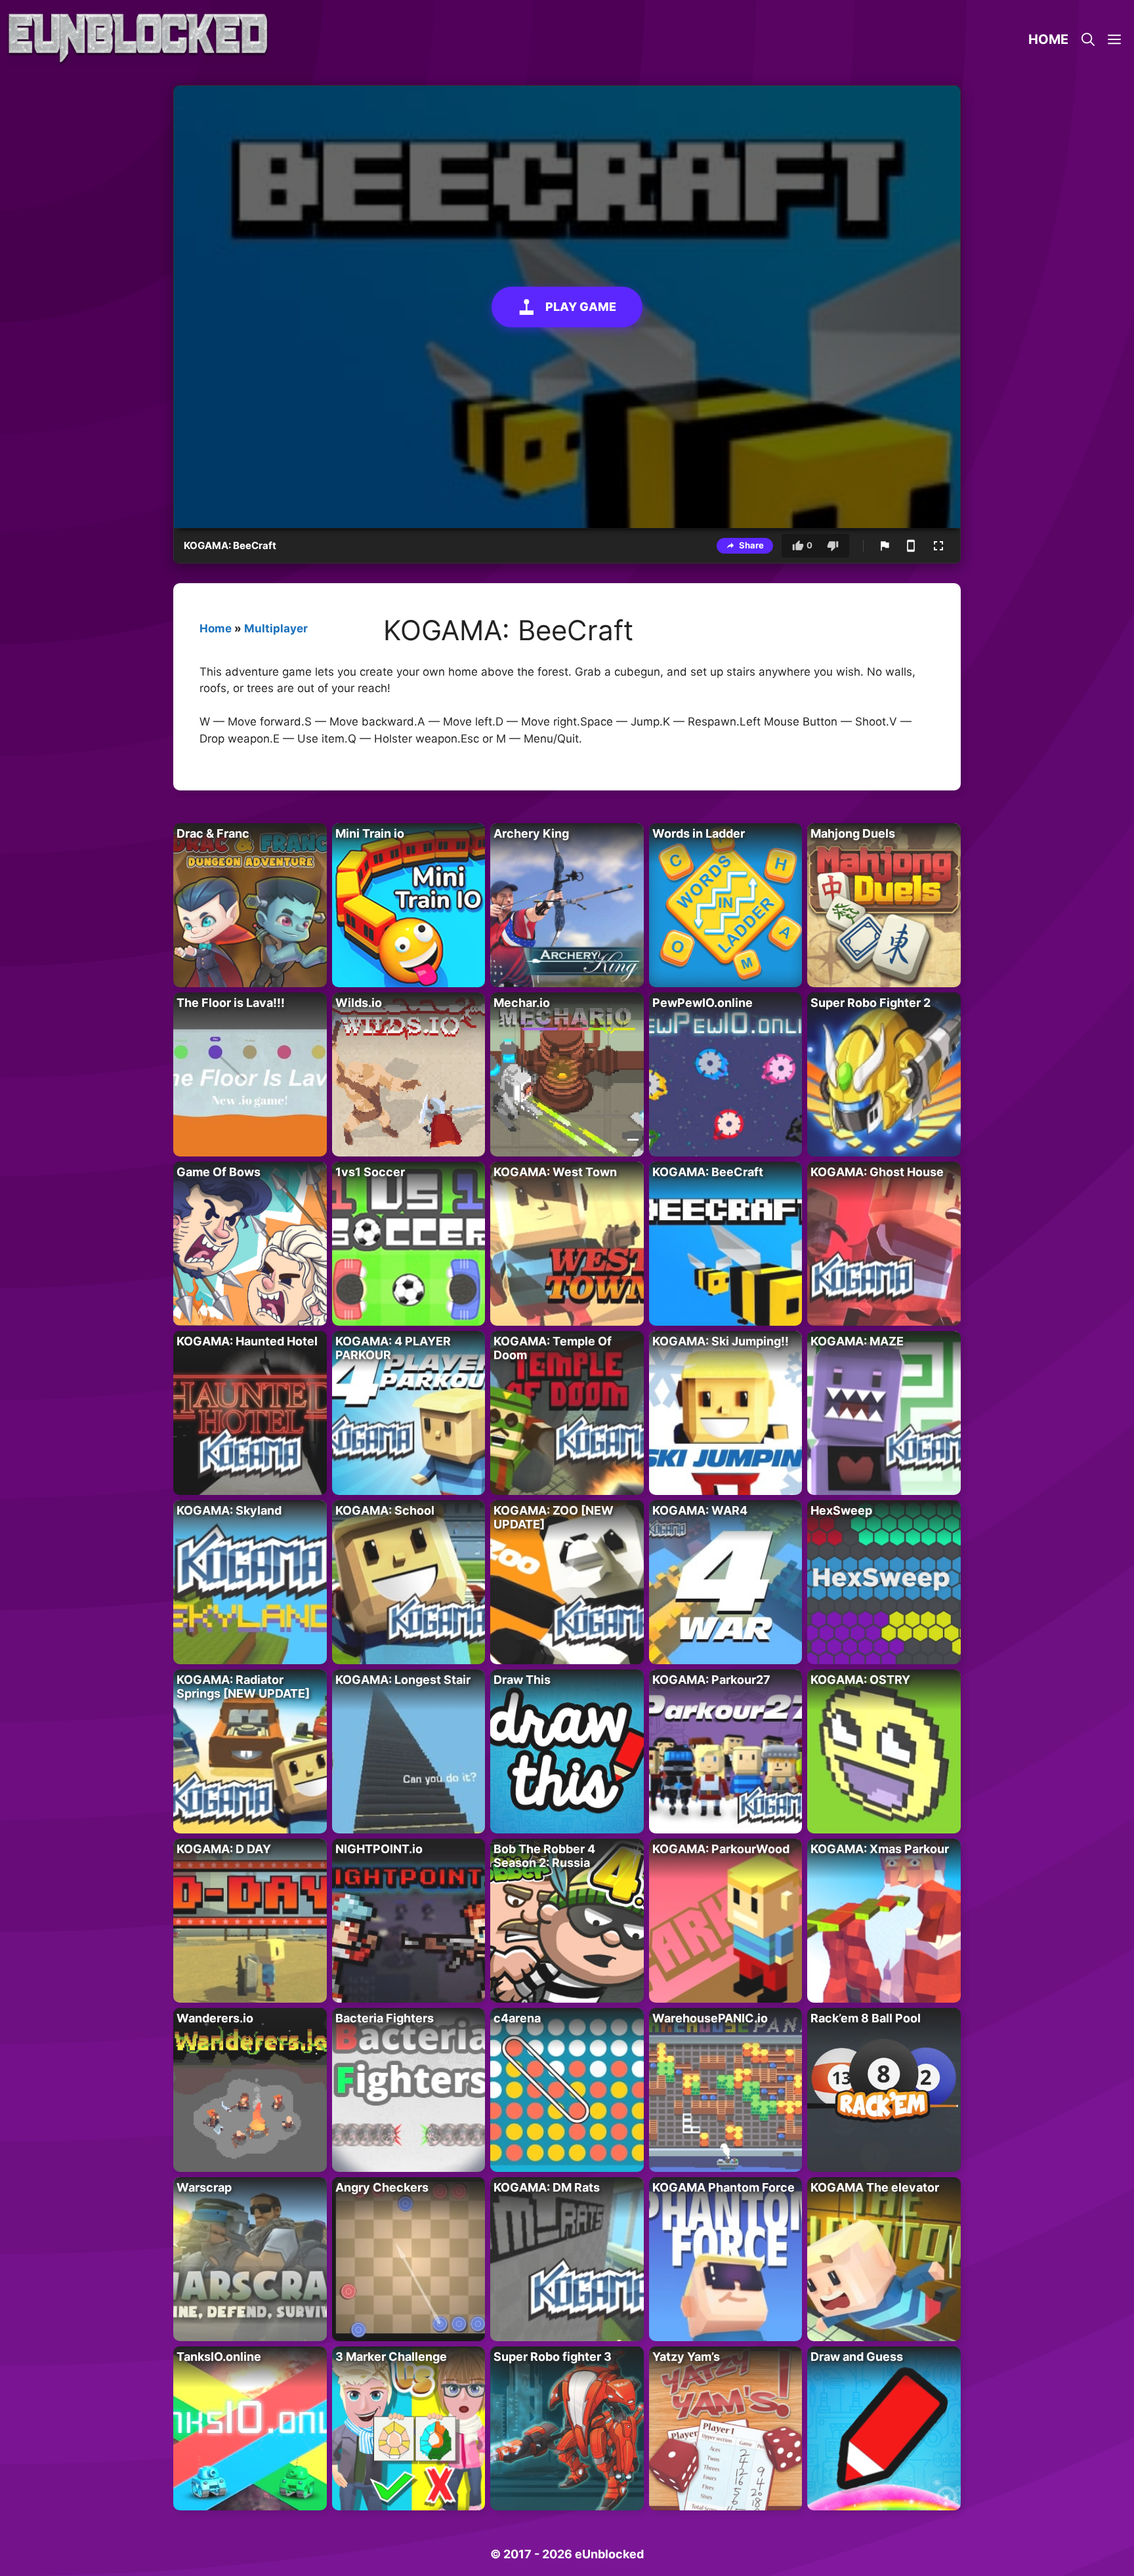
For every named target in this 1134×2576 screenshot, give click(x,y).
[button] (1114, 39)
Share (751, 545)
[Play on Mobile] (911, 546)
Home (1048, 39)
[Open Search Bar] (1088, 39)
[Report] (885, 546)
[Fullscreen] (938, 546)
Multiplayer (276, 628)
